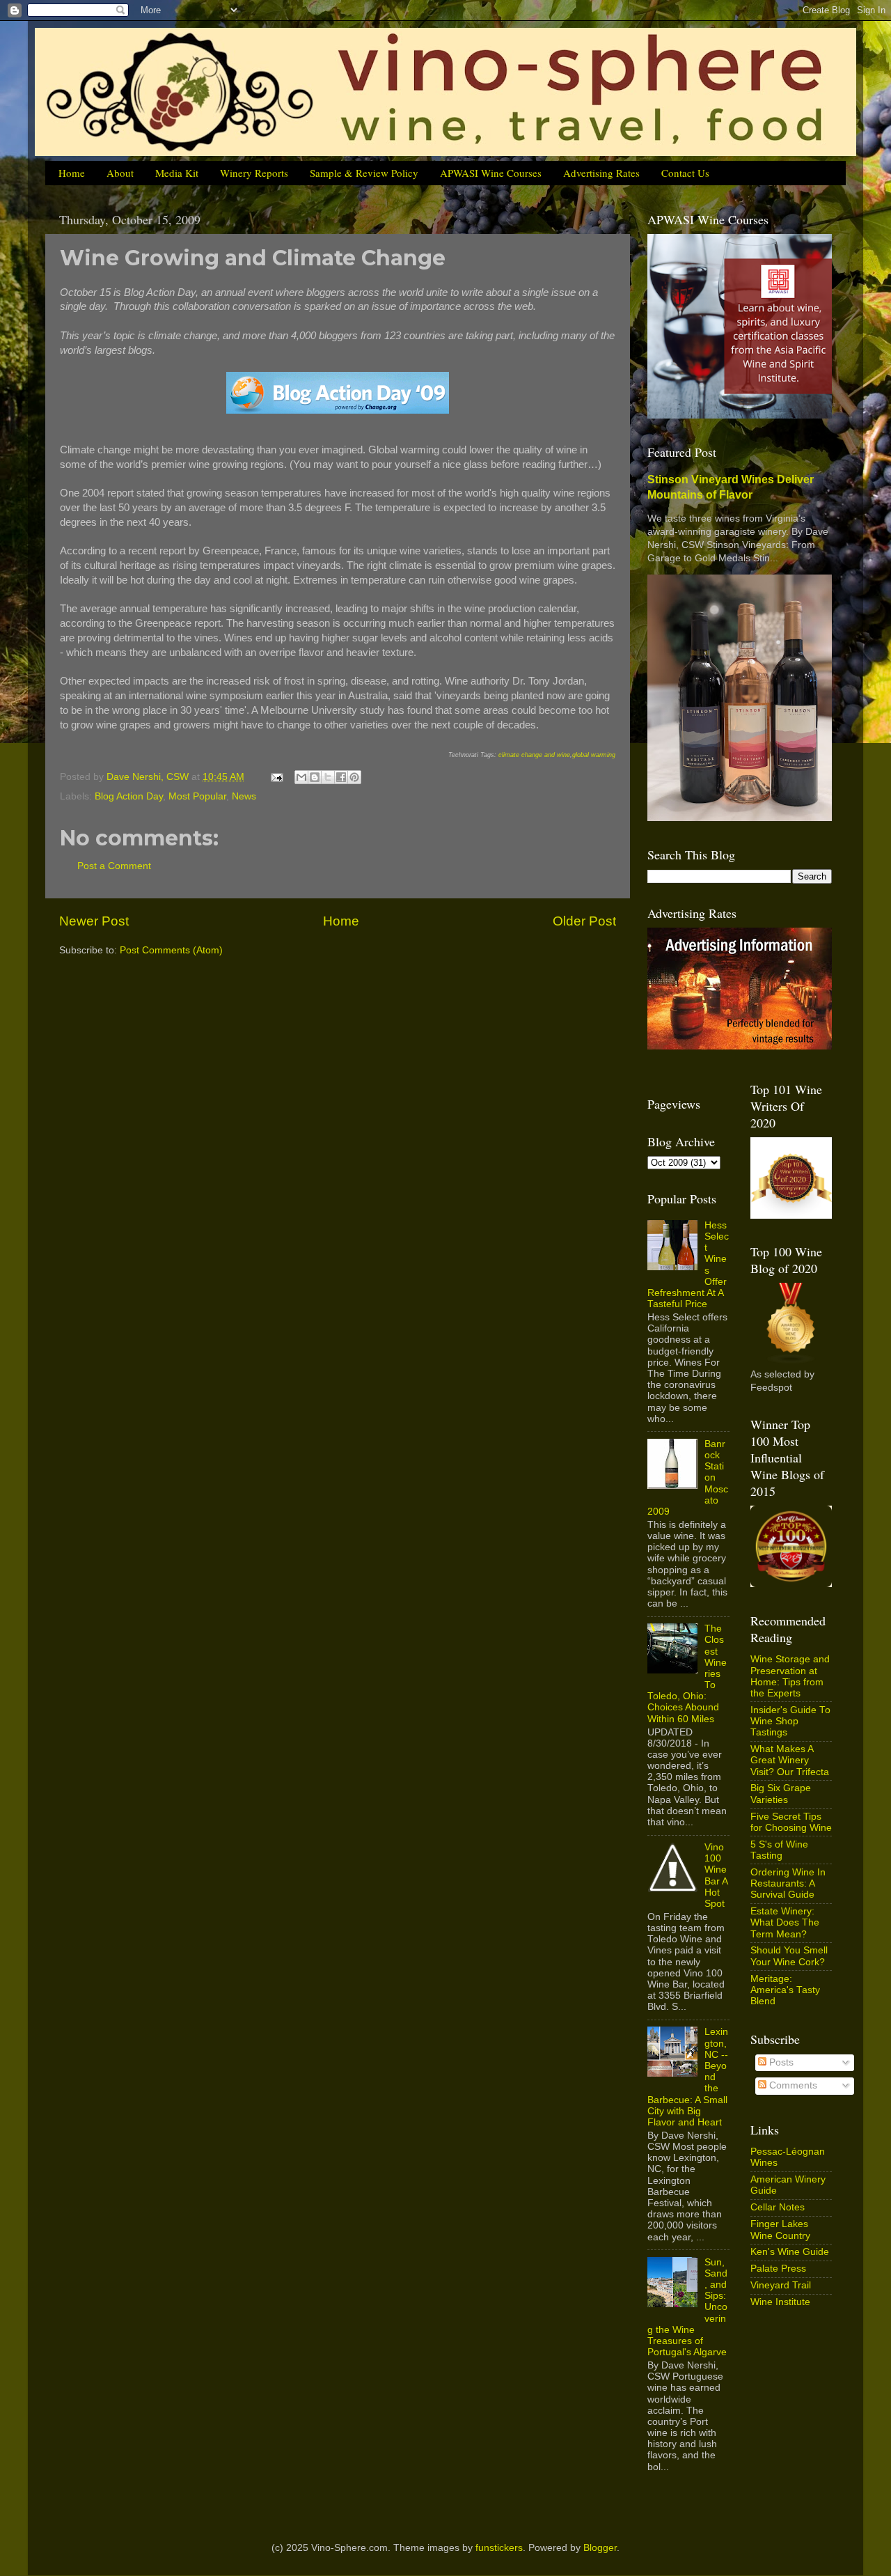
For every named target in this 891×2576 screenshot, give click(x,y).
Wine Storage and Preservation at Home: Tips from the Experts (790, 1676)
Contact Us (685, 173)
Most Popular (197, 796)
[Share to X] (328, 777)
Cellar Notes (778, 2207)
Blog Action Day (129, 796)
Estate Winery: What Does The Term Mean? (785, 1922)
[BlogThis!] (315, 777)
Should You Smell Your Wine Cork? (789, 1956)
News (244, 796)
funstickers (499, 2548)
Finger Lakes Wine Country (780, 2230)
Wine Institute (780, 2302)
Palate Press (778, 2269)
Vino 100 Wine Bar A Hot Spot (716, 1875)
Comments (792, 2085)
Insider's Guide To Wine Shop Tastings (790, 1721)
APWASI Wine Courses (491, 173)
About (120, 173)
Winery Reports (254, 173)
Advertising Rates (601, 173)
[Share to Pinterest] (354, 777)
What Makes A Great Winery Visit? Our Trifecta (790, 1760)
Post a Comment (114, 866)
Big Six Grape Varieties (781, 1794)
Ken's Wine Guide (790, 2252)
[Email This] (301, 777)
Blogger (600, 2548)
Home (72, 173)
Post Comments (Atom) (171, 950)
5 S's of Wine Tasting (779, 1850)
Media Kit (177, 173)
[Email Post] (276, 777)
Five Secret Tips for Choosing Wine (791, 1822)
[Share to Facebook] (341, 777)
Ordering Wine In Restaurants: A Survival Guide (788, 1883)
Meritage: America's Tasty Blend (785, 1990)
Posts (780, 2062)
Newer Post (94, 921)
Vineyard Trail (781, 2285)
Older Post (584, 921)
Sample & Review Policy (364, 173)
